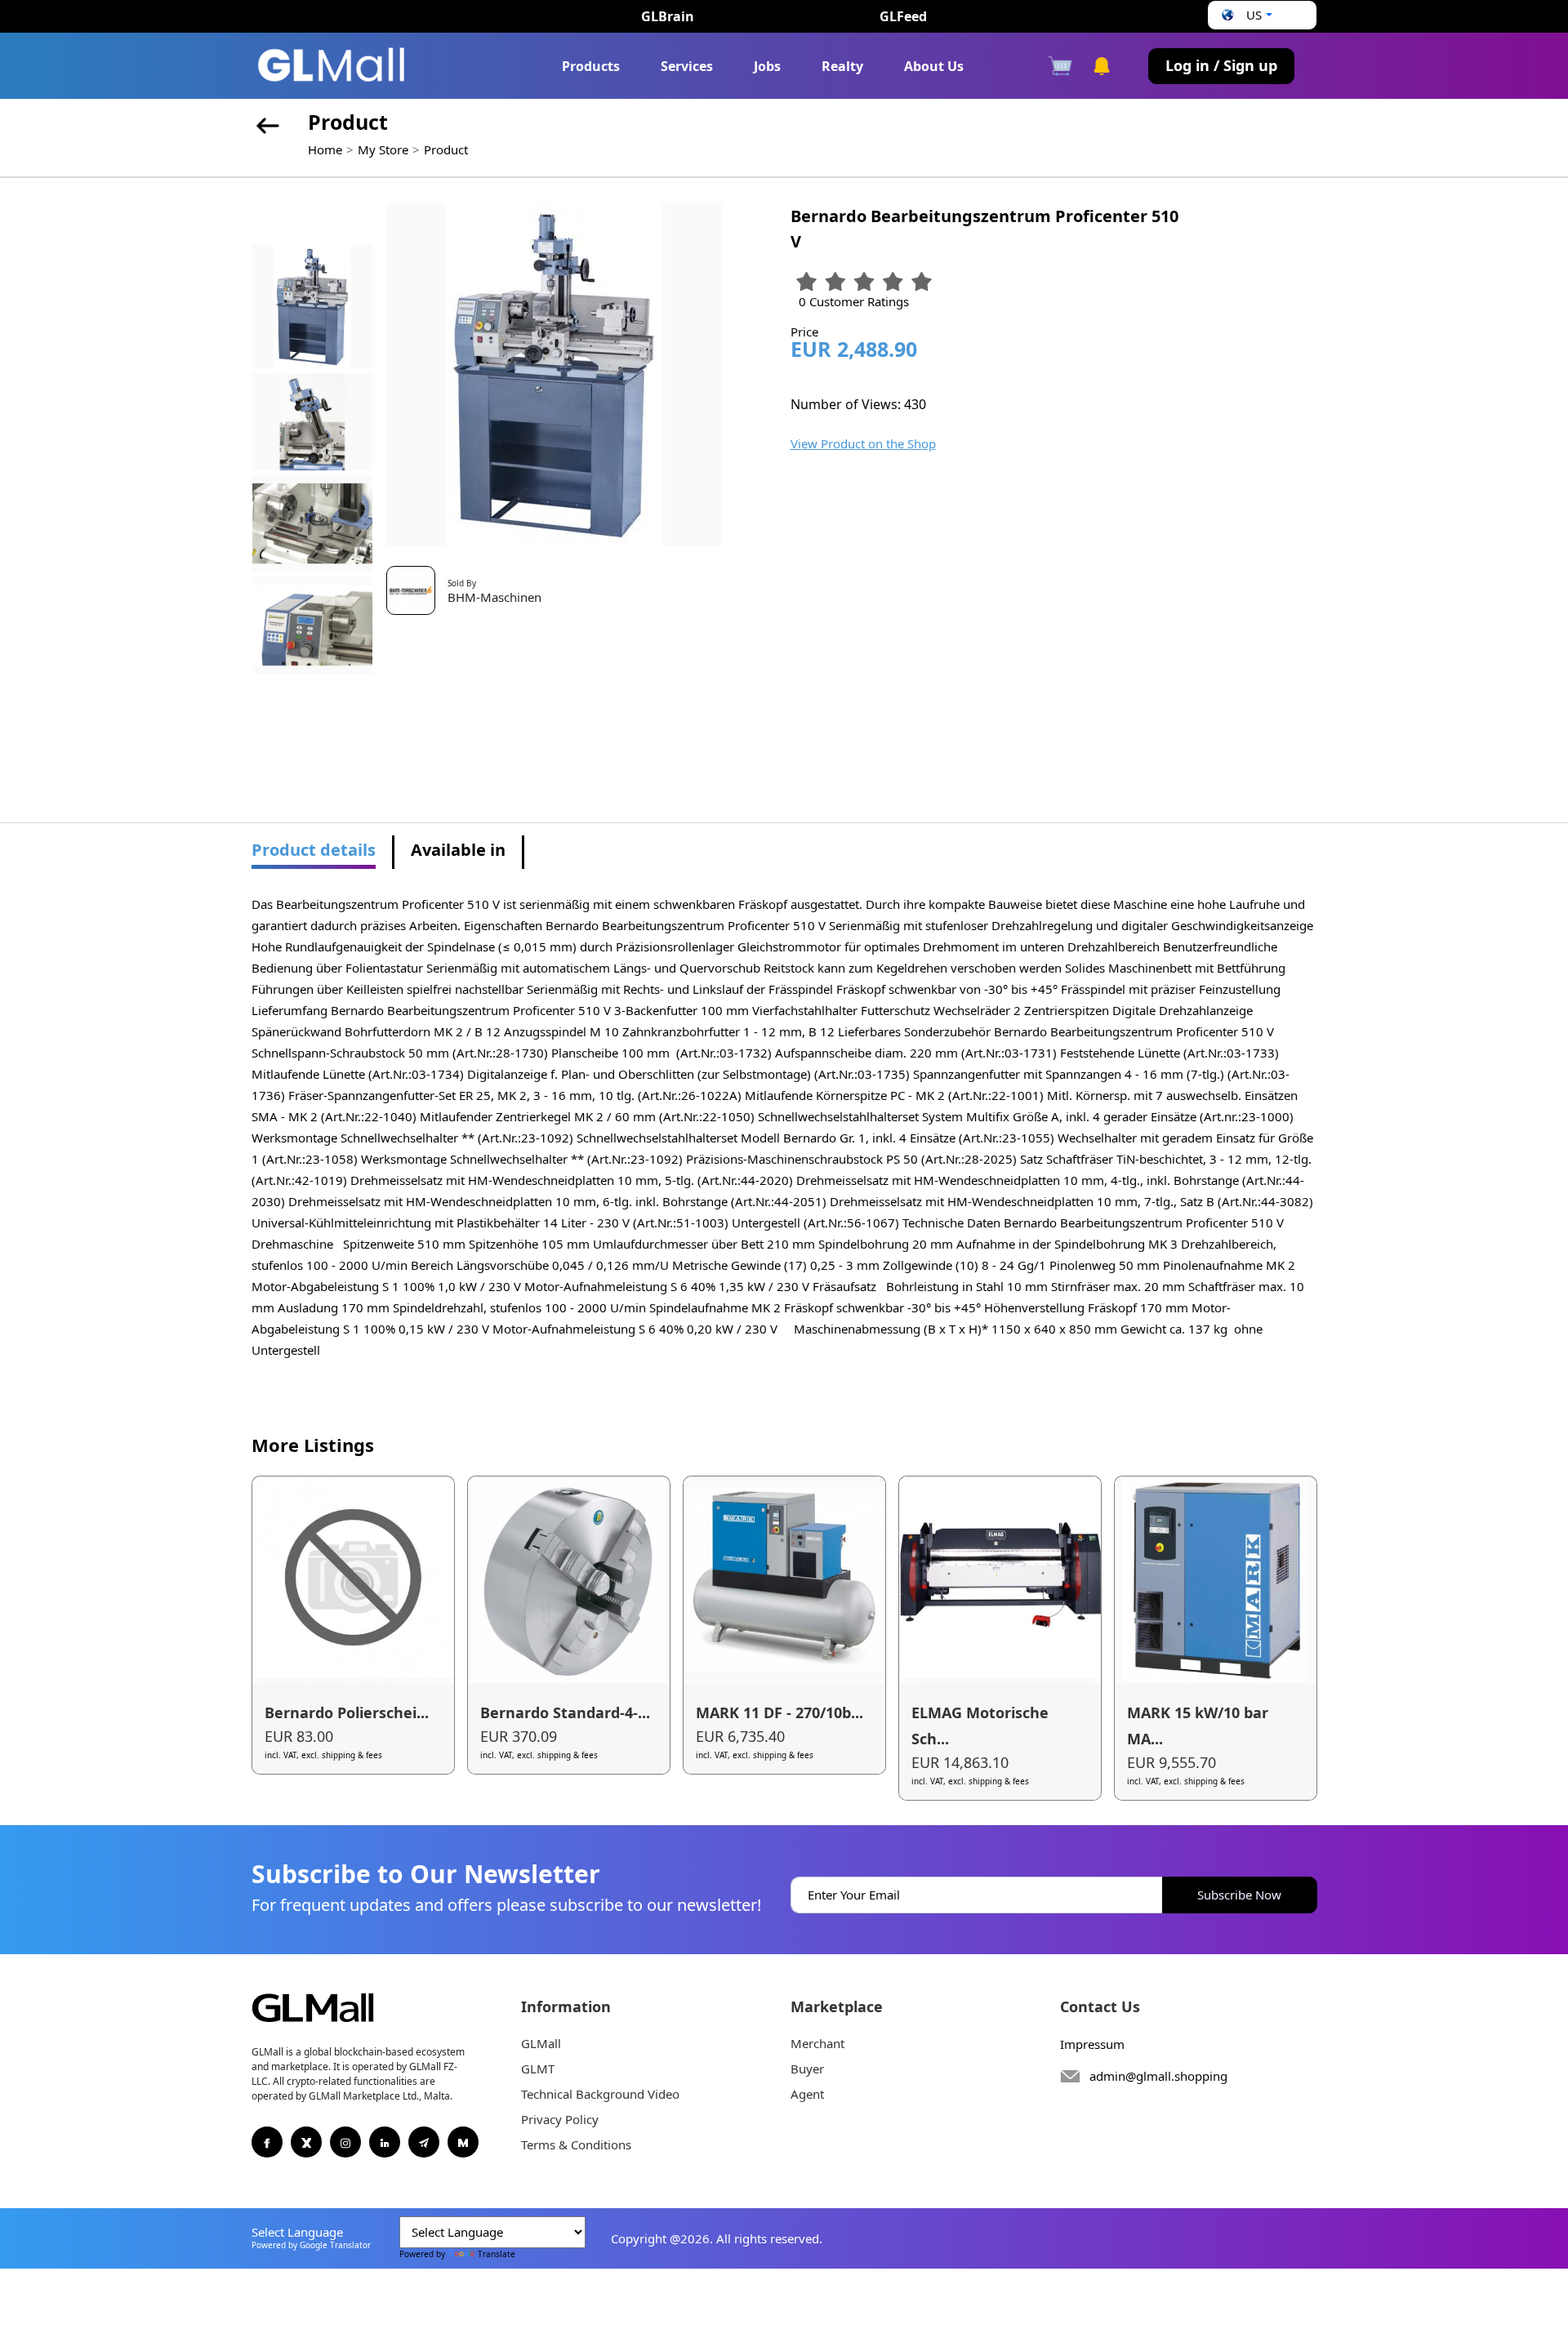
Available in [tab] (458, 850)
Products (591, 66)
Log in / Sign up (1221, 65)
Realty (842, 66)
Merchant (817, 2043)
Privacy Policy (560, 2119)
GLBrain (668, 16)
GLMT (538, 2069)
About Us (934, 66)
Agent (807, 2094)
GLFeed (903, 16)
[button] (1245, 15)
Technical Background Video (600, 2094)
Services (687, 66)
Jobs (767, 66)
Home (325, 149)
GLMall (541, 2043)
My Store (383, 149)
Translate (497, 2254)
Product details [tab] (314, 850)
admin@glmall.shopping (1158, 2076)
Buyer (807, 2069)
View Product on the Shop (863, 443)
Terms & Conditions (576, 2144)
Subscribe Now (1239, 1895)
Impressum (1092, 2044)
